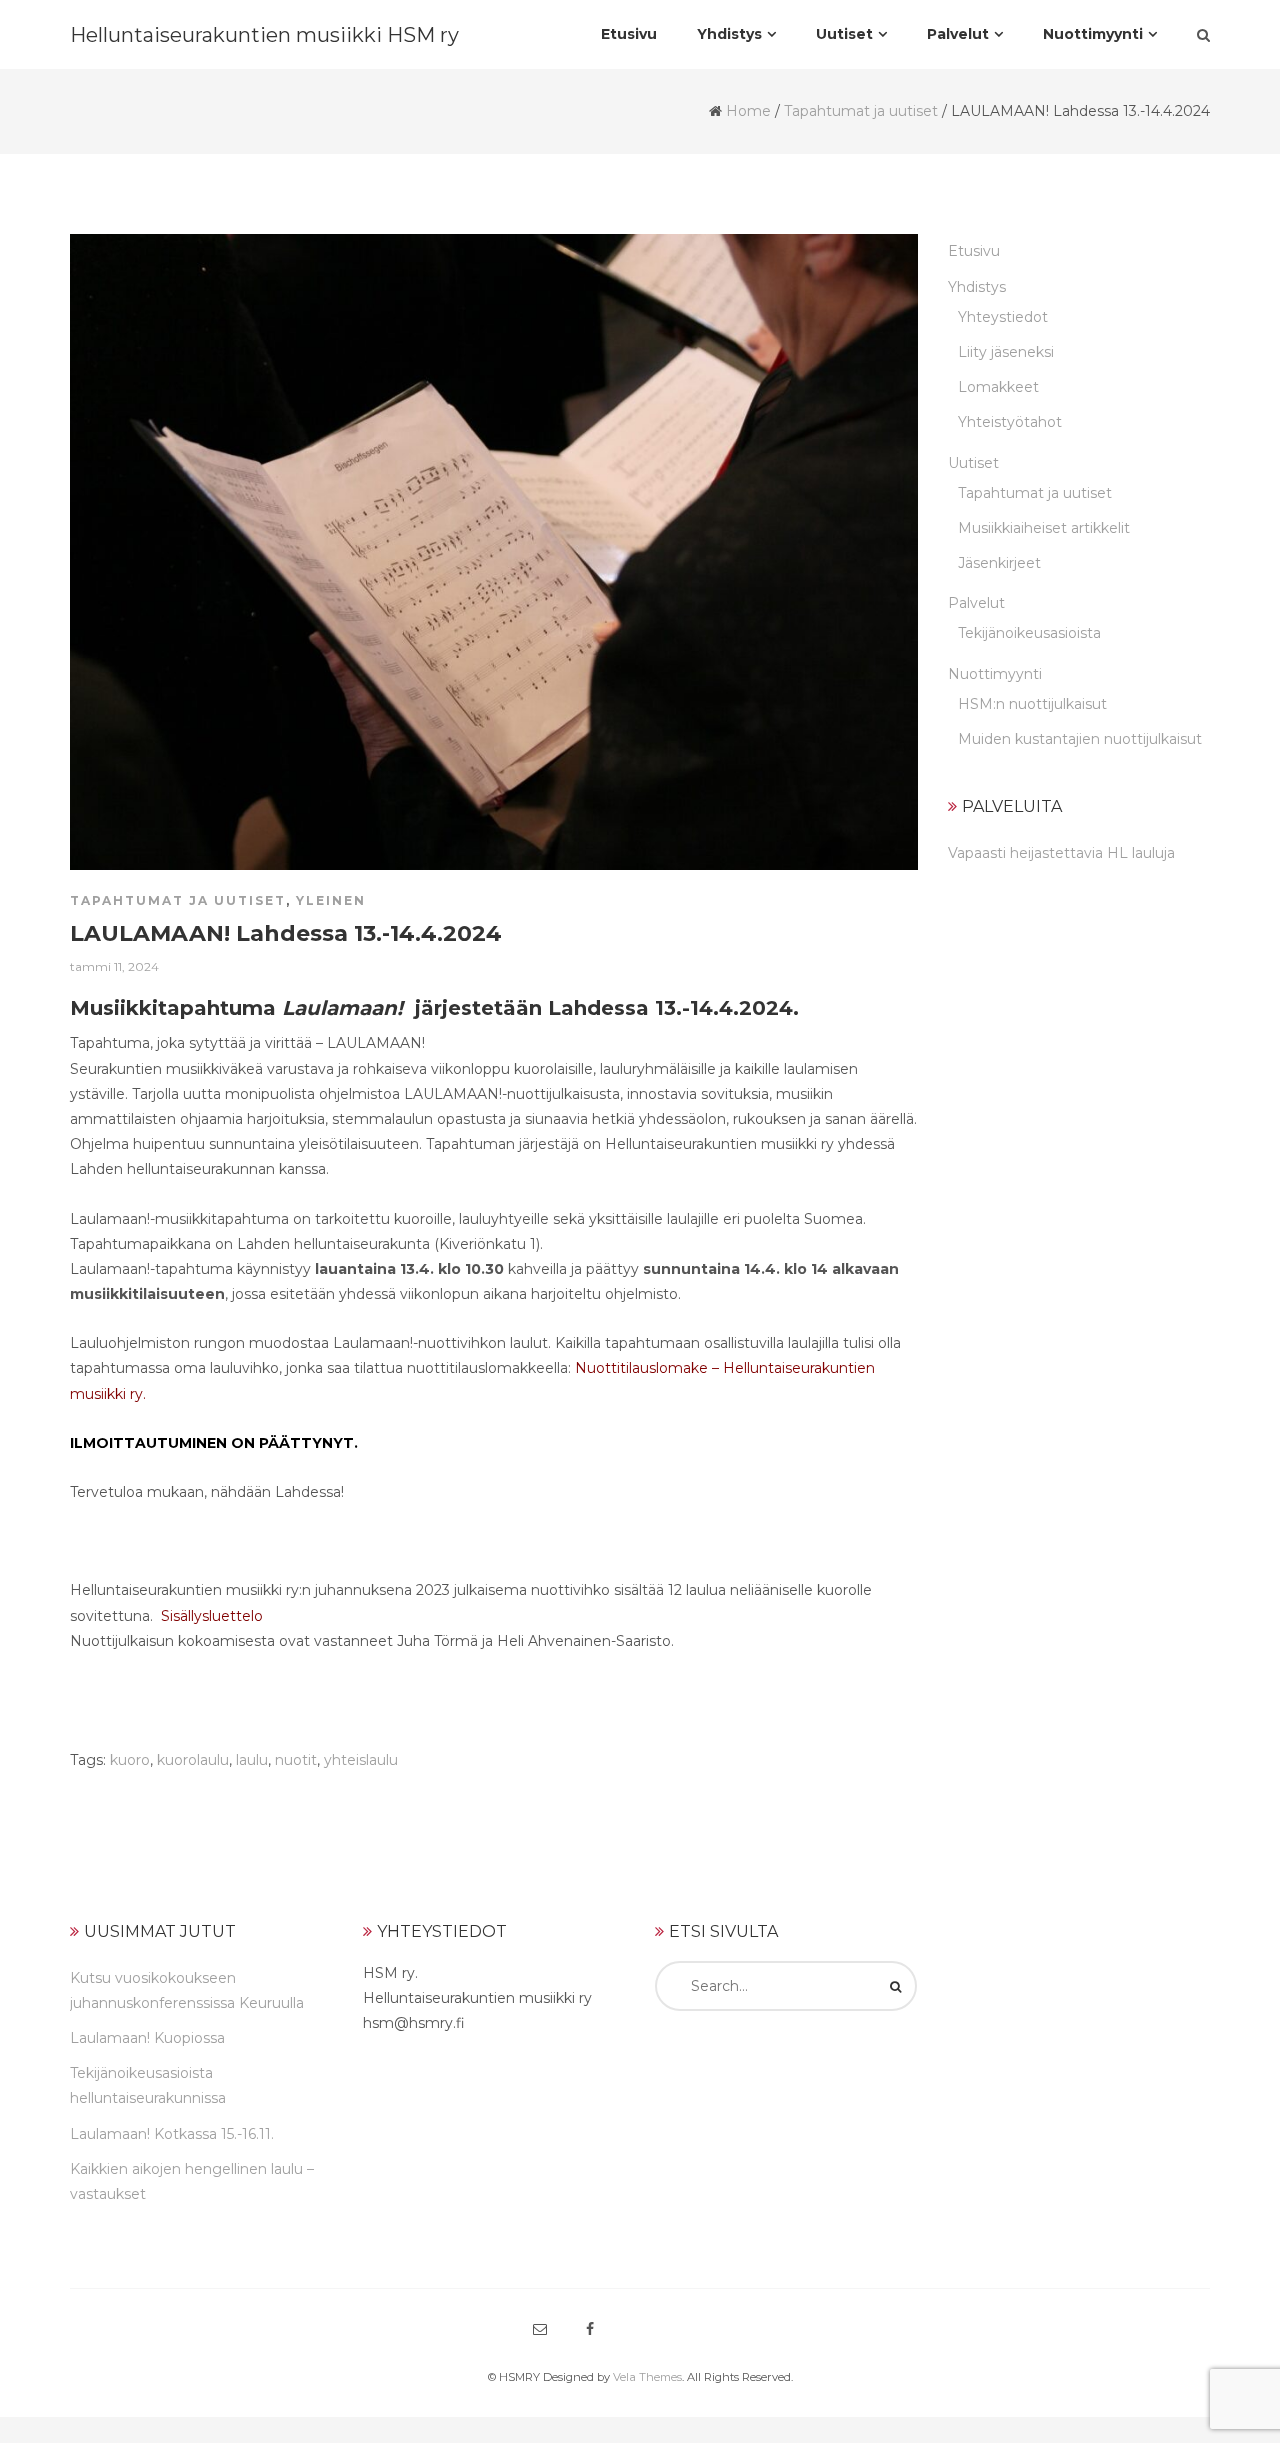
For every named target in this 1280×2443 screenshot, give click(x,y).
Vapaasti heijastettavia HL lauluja (1061, 853)
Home (748, 111)
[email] (540, 2329)
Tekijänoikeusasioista (1029, 633)
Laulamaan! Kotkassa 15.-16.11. (172, 2134)
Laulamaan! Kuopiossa (147, 2038)
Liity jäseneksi (1006, 352)
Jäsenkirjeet (999, 563)
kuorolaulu (193, 1760)
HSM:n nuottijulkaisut (1032, 704)
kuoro (130, 1760)
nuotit (296, 1760)
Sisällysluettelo (212, 1616)
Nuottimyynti (995, 674)
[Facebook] (590, 2329)
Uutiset (973, 463)
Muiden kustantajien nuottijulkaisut (1080, 739)
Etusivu (974, 251)
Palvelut (976, 603)
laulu (252, 1760)
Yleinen (331, 900)
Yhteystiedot (1003, 317)
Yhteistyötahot (1010, 422)
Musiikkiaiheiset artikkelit (1044, 528)
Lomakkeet (998, 387)
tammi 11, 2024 (114, 966)
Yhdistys (977, 287)
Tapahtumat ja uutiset (861, 111)
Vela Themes (647, 2377)
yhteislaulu (361, 1760)
